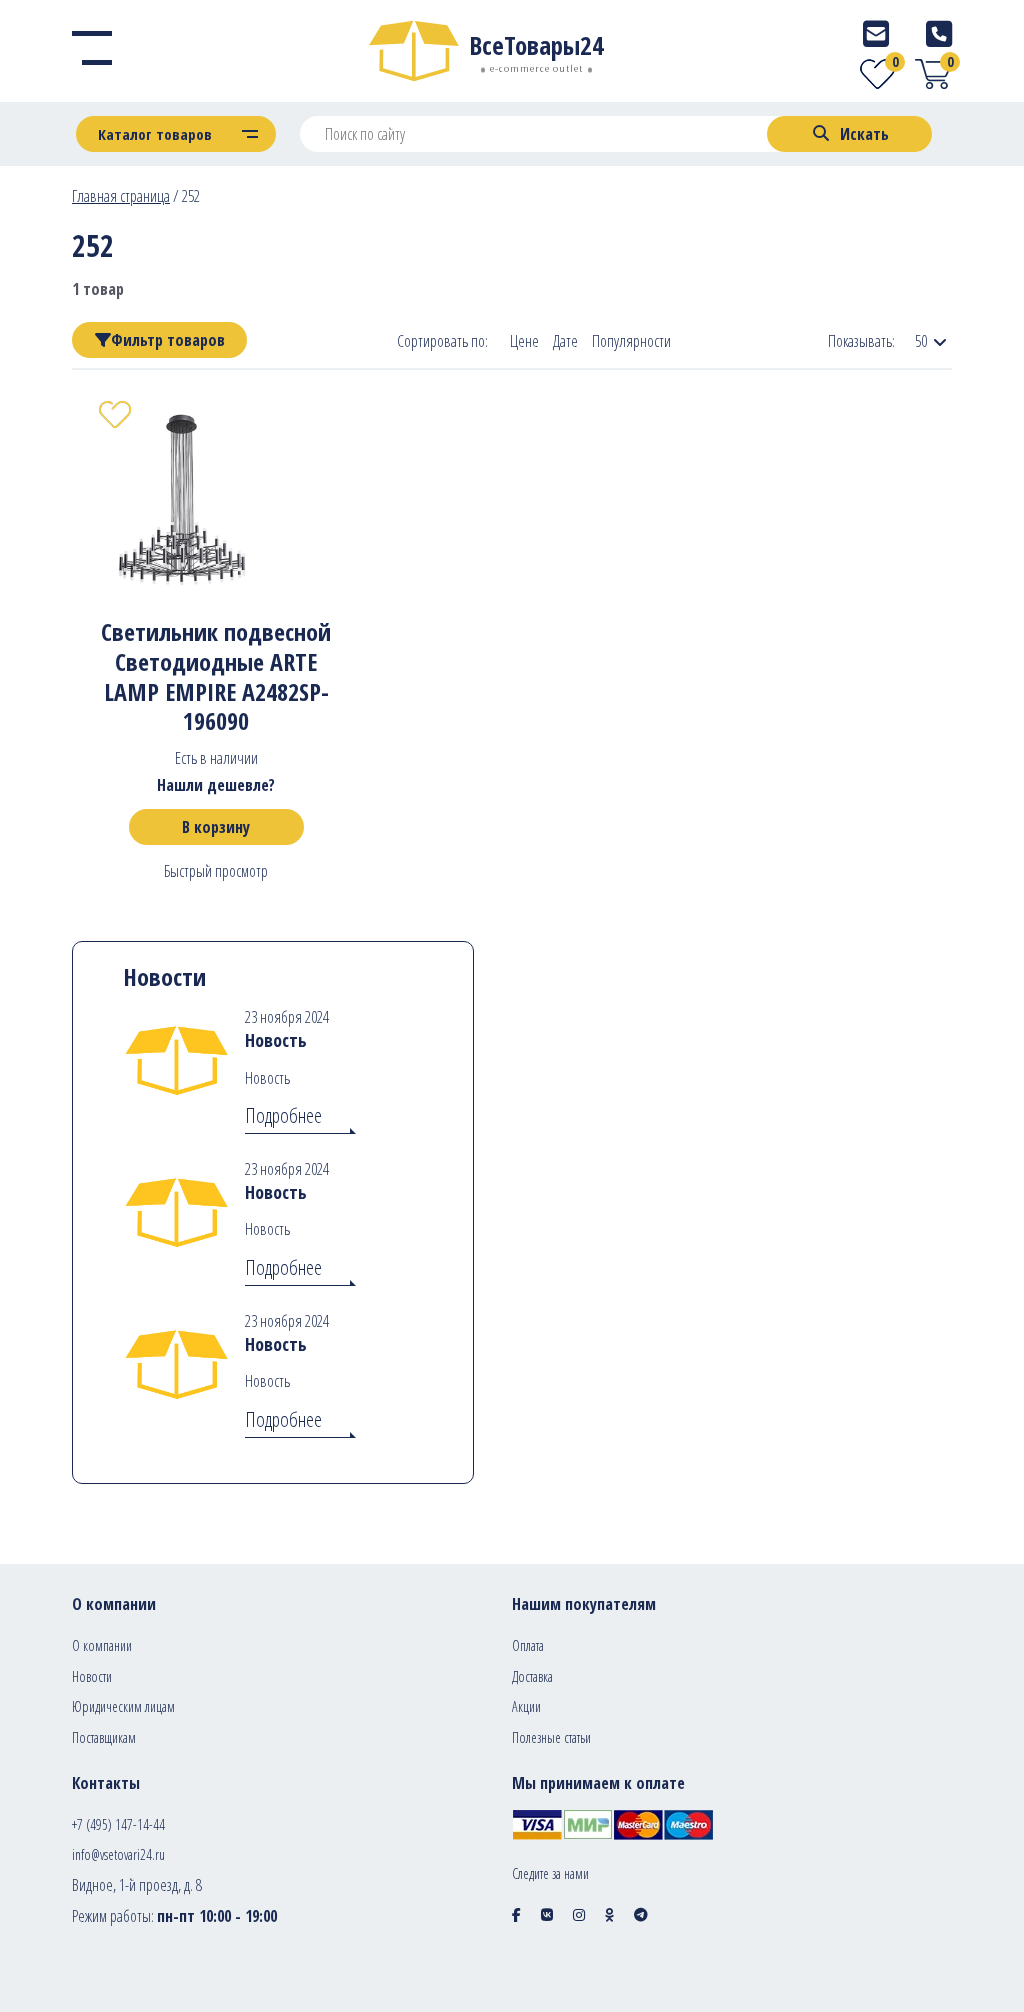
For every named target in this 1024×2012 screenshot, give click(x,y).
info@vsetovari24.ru (118, 1854)
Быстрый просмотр (216, 871)
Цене (524, 341)
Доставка (532, 1676)
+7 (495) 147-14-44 (118, 1824)
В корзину (216, 827)
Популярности (631, 341)
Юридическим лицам (123, 1706)
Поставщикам (104, 1737)
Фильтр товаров (168, 340)
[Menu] (92, 51)
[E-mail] (876, 33)
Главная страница (121, 196)
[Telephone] (939, 33)
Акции (526, 1706)
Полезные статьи (551, 1737)
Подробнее (283, 1115)
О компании (102, 1645)
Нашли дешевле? (216, 785)
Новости (92, 1676)
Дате (565, 341)
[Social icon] (516, 1914)
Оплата (528, 1645)
